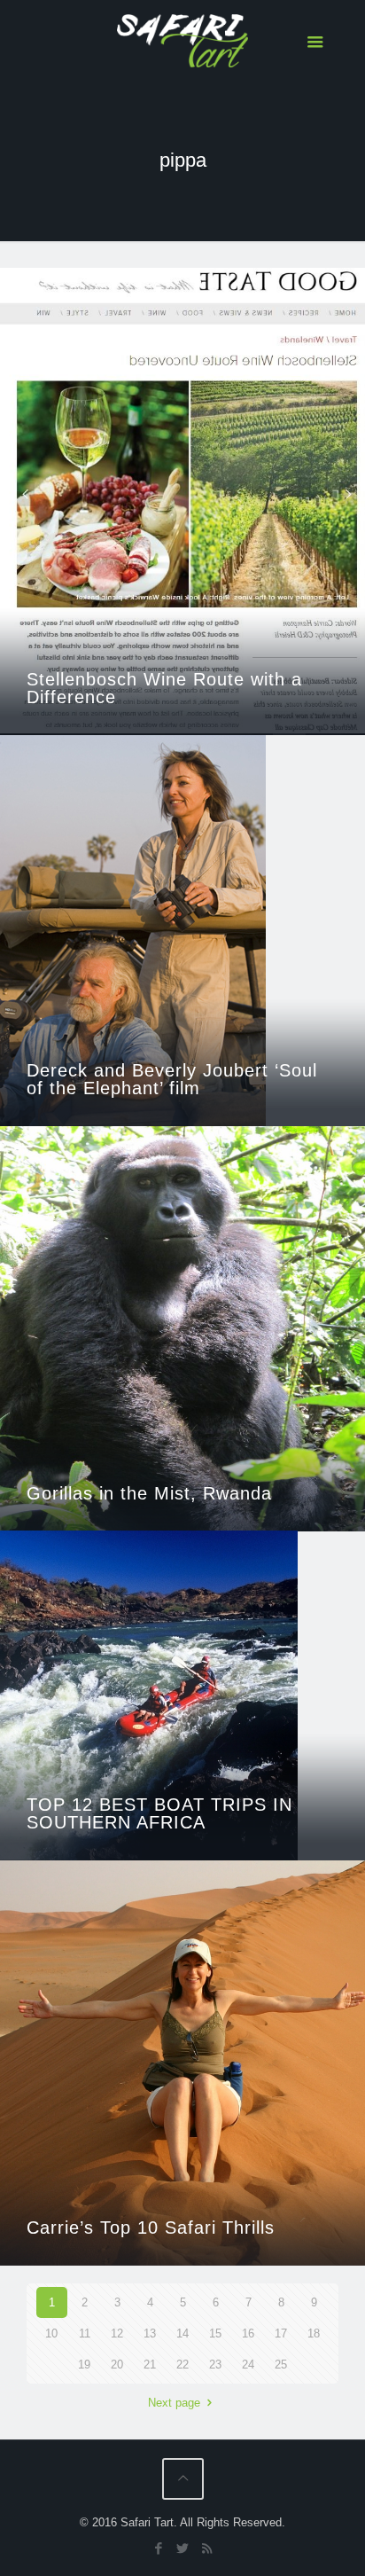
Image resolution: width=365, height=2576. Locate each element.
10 (51, 2333)
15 (215, 2333)
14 (182, 2333)
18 (314, 2333)
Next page (174, 2403)
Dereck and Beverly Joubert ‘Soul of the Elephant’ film (172, 1079)
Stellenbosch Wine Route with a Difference (164, 688)
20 (117, 2365)
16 (248, 2333)
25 (281, 2365)
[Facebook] (159, 2548)
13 (150, 2333)
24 (248, 2365)
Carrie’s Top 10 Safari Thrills (151, 2228)
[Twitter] (183, 2548)
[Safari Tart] (183, 40)
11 (85, 2333)
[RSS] (207, 2548)
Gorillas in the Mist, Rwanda (149, 1493)
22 (182, 2365)
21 (150, 2365)
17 (281, 2333)
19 (84, 2365)
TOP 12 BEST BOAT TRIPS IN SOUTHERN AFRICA (159, 1813)
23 (215, 2365)
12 (117, 2333)
